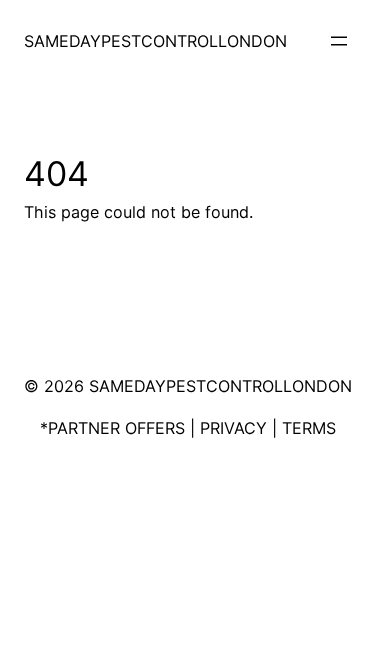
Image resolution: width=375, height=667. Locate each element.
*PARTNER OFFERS (112, 428)
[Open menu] (339, 41)
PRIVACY (233, 428)
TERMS (309, 428)
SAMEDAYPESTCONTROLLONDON (155, 41)
